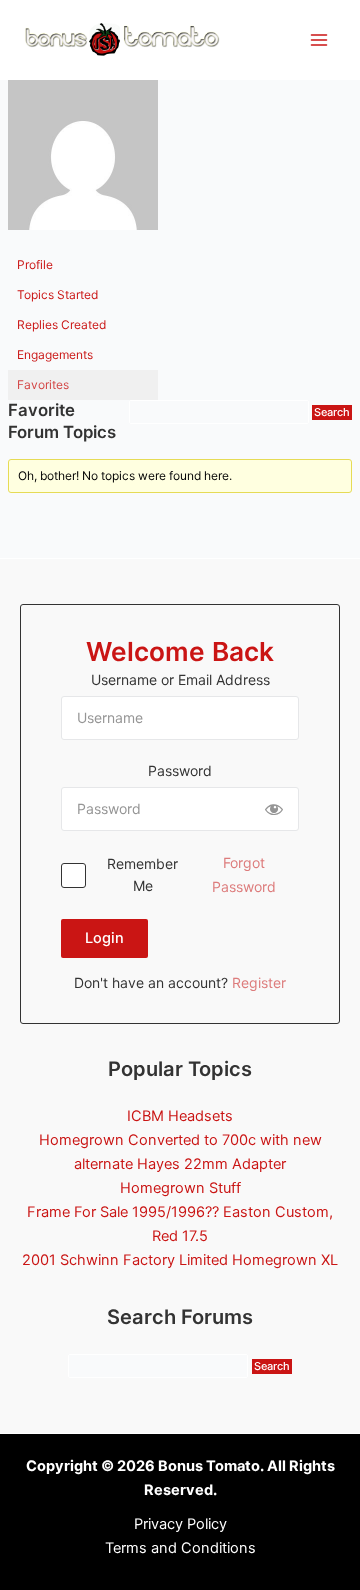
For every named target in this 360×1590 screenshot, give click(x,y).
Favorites (43, 384)
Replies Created (61, 324)
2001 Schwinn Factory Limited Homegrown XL (180, 1260)
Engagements (55, 354)
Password (180, 770)
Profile (35, 264)
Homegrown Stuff (180, 1188)
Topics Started (57, 294)
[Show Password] (274, 809)
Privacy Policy (180, 1524)
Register (259, 982)
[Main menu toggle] (319, 40)
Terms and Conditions (180, 1548)
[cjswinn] (83, 163)
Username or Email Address (180, 679)
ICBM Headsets (180, 1116)
